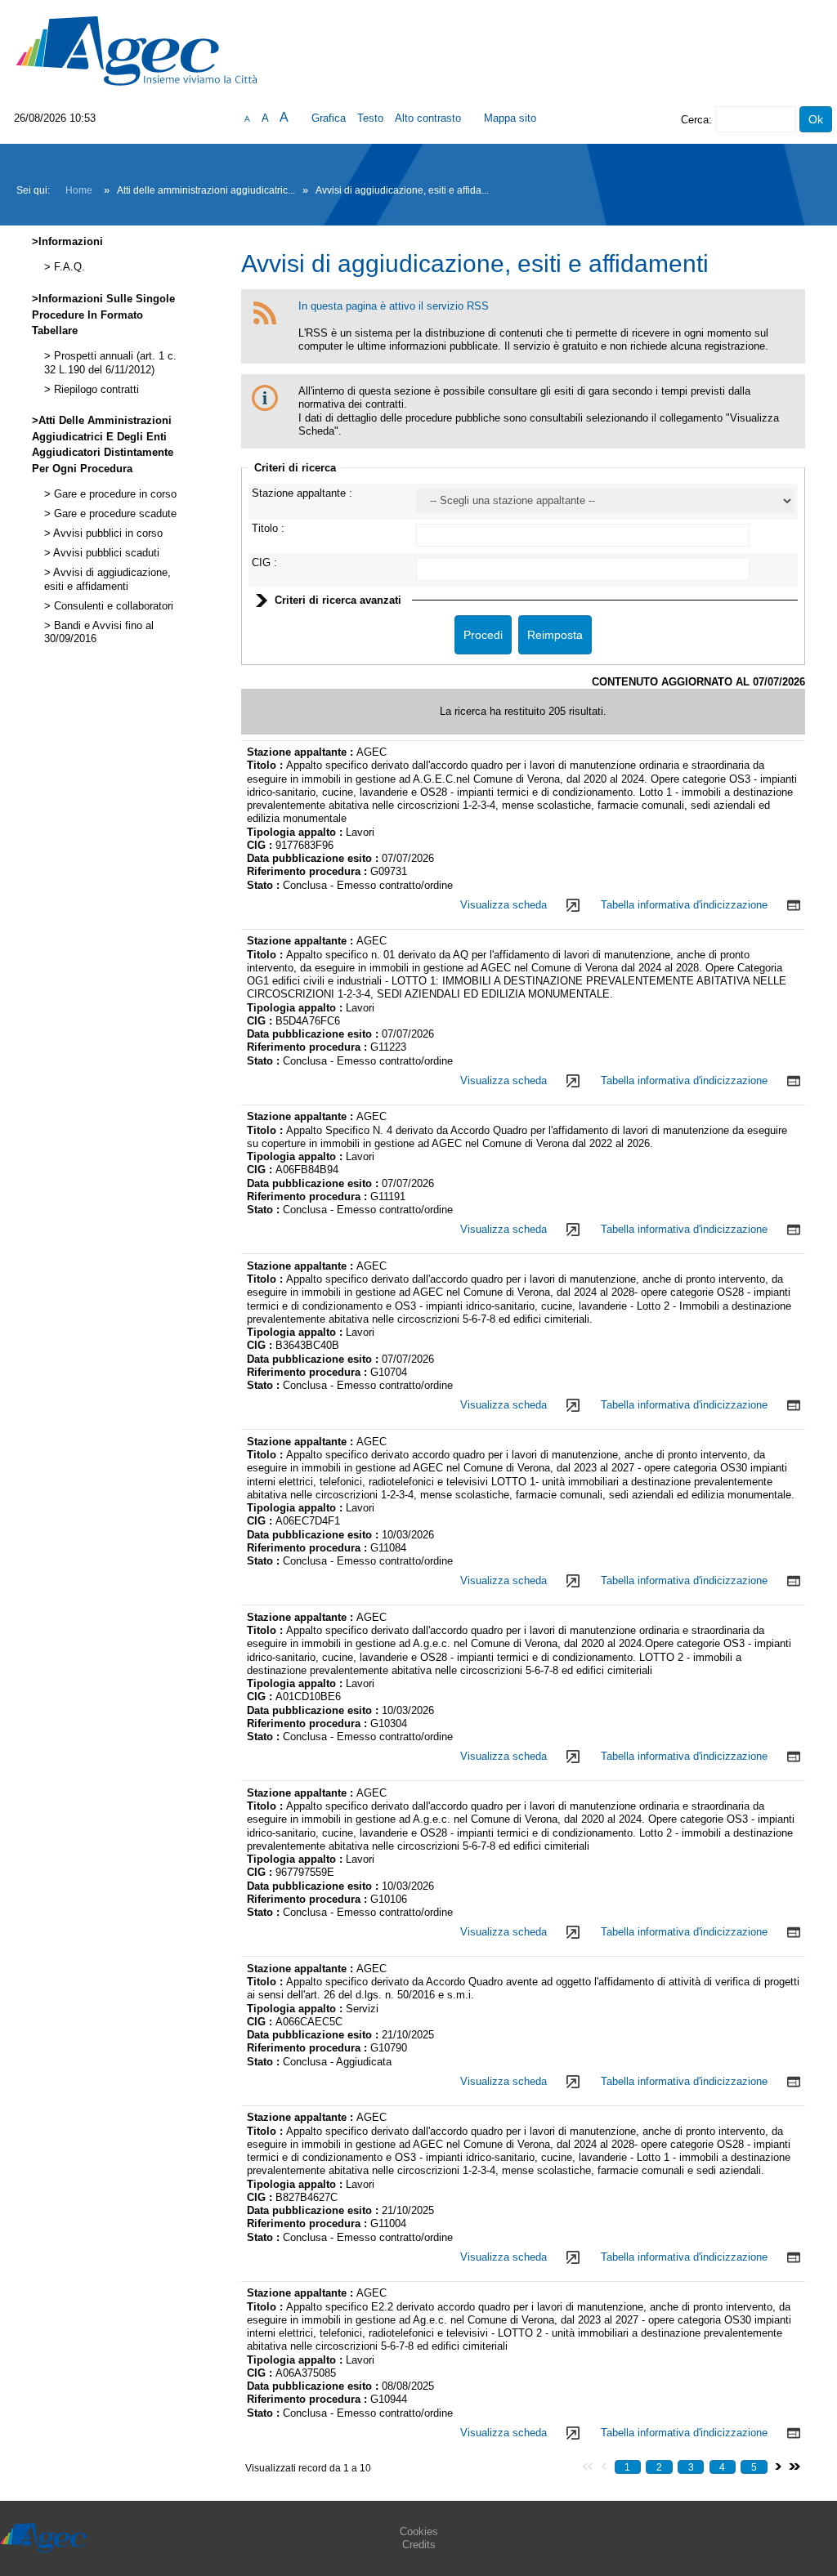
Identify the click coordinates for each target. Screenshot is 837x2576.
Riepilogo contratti (95, 390)
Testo (370, 118)
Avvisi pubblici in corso (107, 534)
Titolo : (268, 528)
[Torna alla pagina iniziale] (137, 50)
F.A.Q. (68, 267)
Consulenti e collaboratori (112, 606)
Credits (419, 2545)
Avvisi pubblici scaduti (105, 553)
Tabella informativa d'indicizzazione (684, 905)
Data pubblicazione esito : (314, 858)
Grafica (329, 118)
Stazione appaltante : (302, 493)
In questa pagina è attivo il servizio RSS (394, 306)
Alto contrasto (428, 118)
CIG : (264, 563)
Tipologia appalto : (296, 832)
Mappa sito (510, 118)
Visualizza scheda (504, 905)
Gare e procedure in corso (114, 494)
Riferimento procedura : (309, 871)
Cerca (695, 120)
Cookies (419, 2531)
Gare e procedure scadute (114, 514)
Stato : (265, 885)
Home (79, 190)
